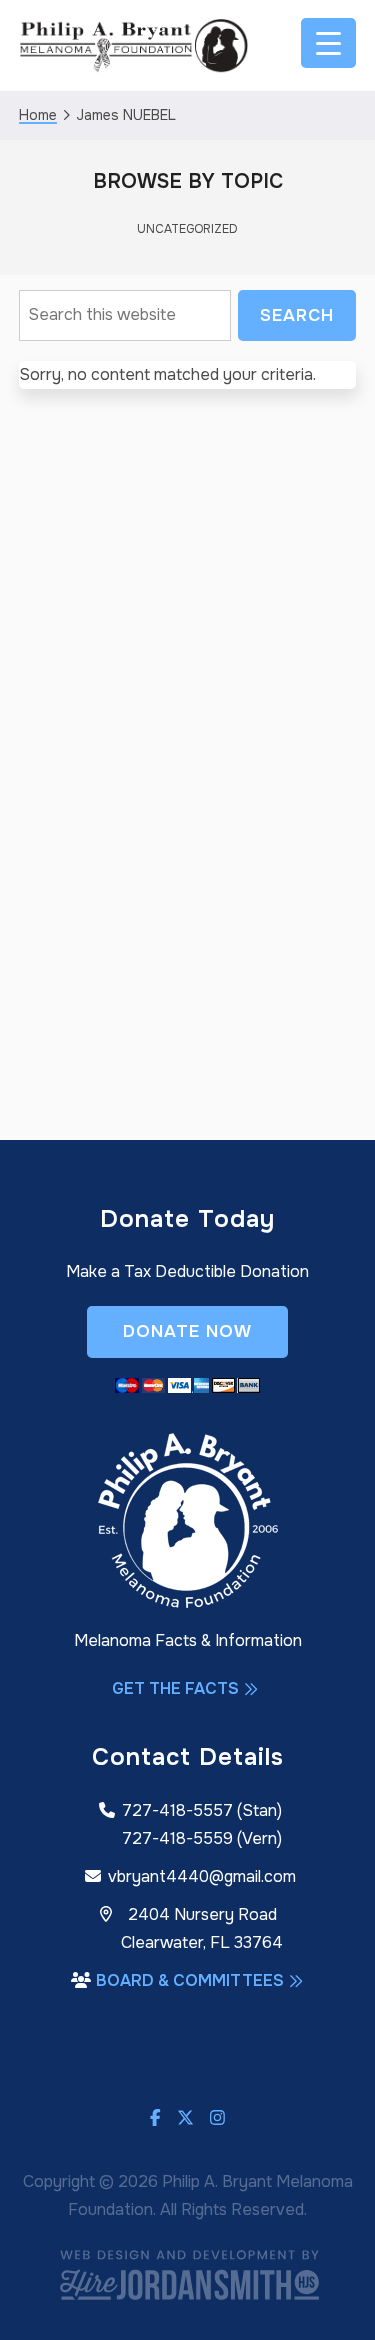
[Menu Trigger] (328, 43)
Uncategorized (187, 229)
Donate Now (187, 1331)
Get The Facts (175, 1688)
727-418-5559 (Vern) (202, 1838)
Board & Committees (190, 1980)
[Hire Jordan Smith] (188, 2274)
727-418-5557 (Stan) (202, 1810)
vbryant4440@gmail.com (202, 1876)
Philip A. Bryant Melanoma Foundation (134, 45)
